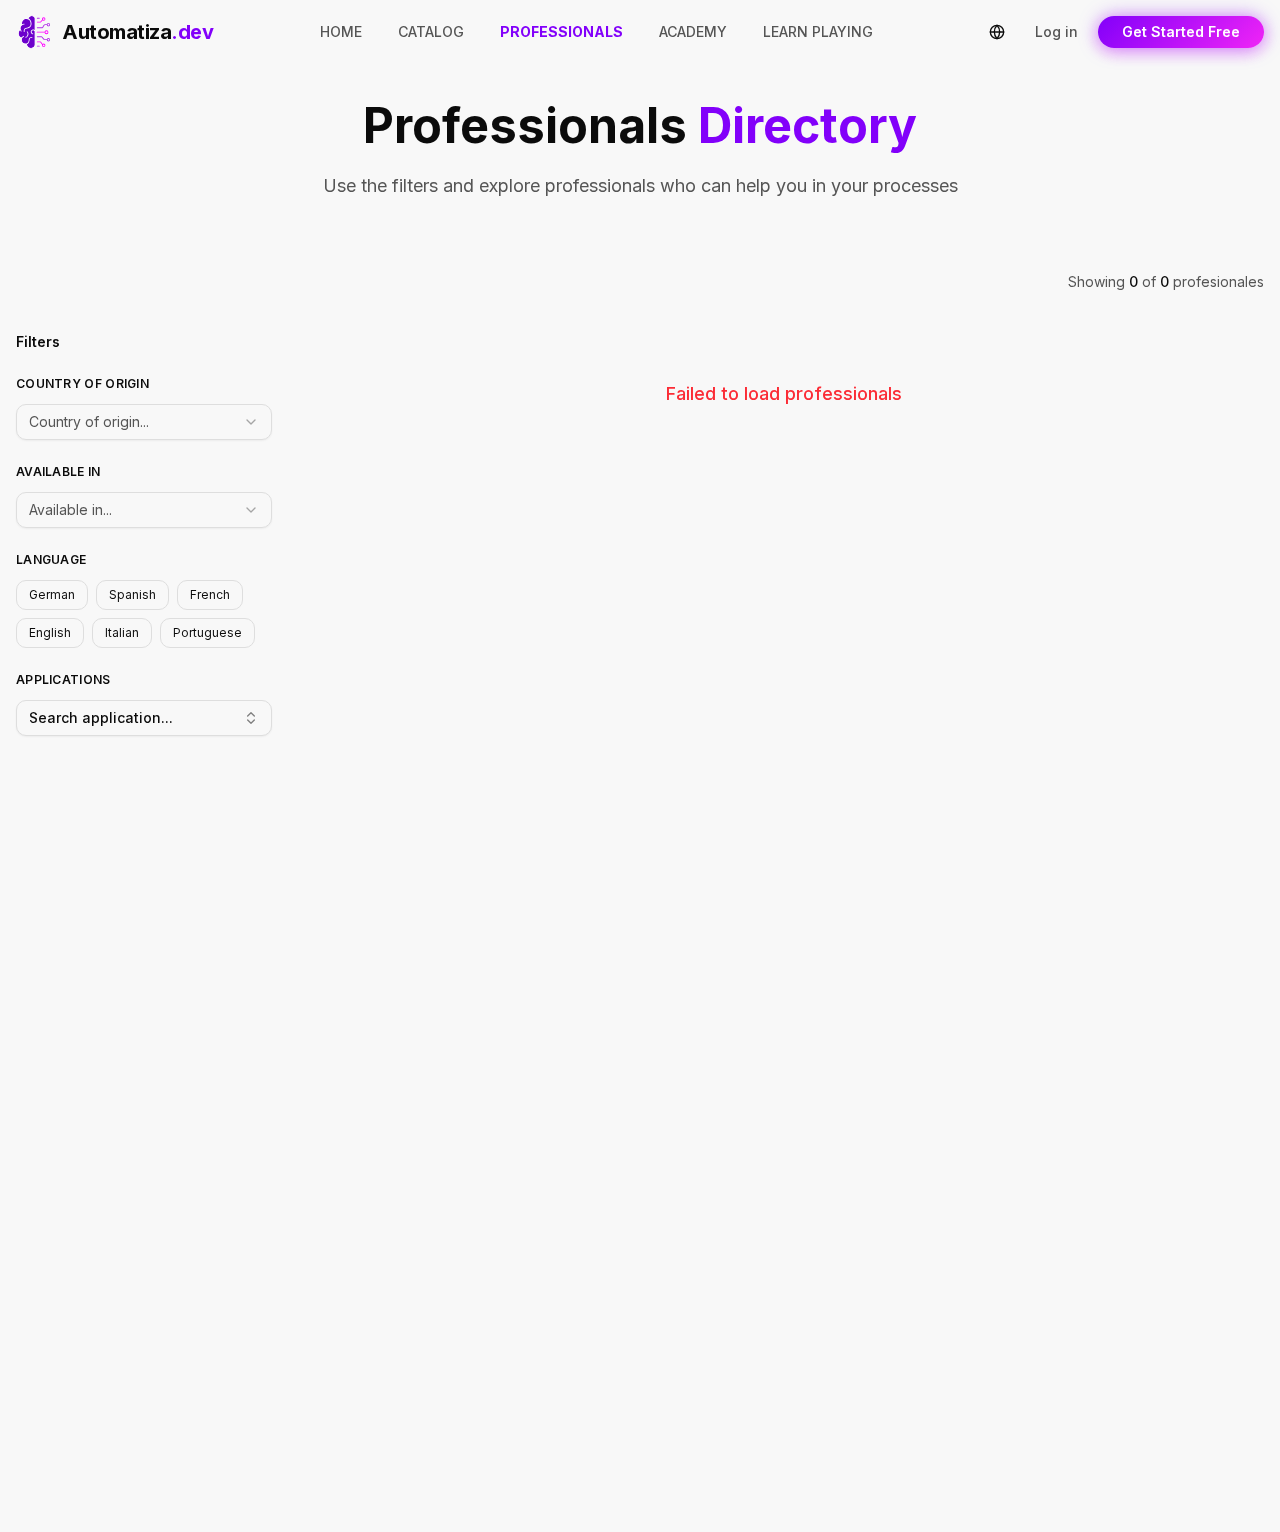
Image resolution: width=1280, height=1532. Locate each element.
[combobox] (144, 422)
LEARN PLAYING (818, 31)
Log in (1056, 31)
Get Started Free (1181, 31)
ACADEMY (693, 31)
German (52, 594)
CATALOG (431, 31)
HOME (341, 31)
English (50, 632)
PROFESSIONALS (561, 31)
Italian (122, 632)
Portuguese (207, 632)
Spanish (132, 594)
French (210, 594)
